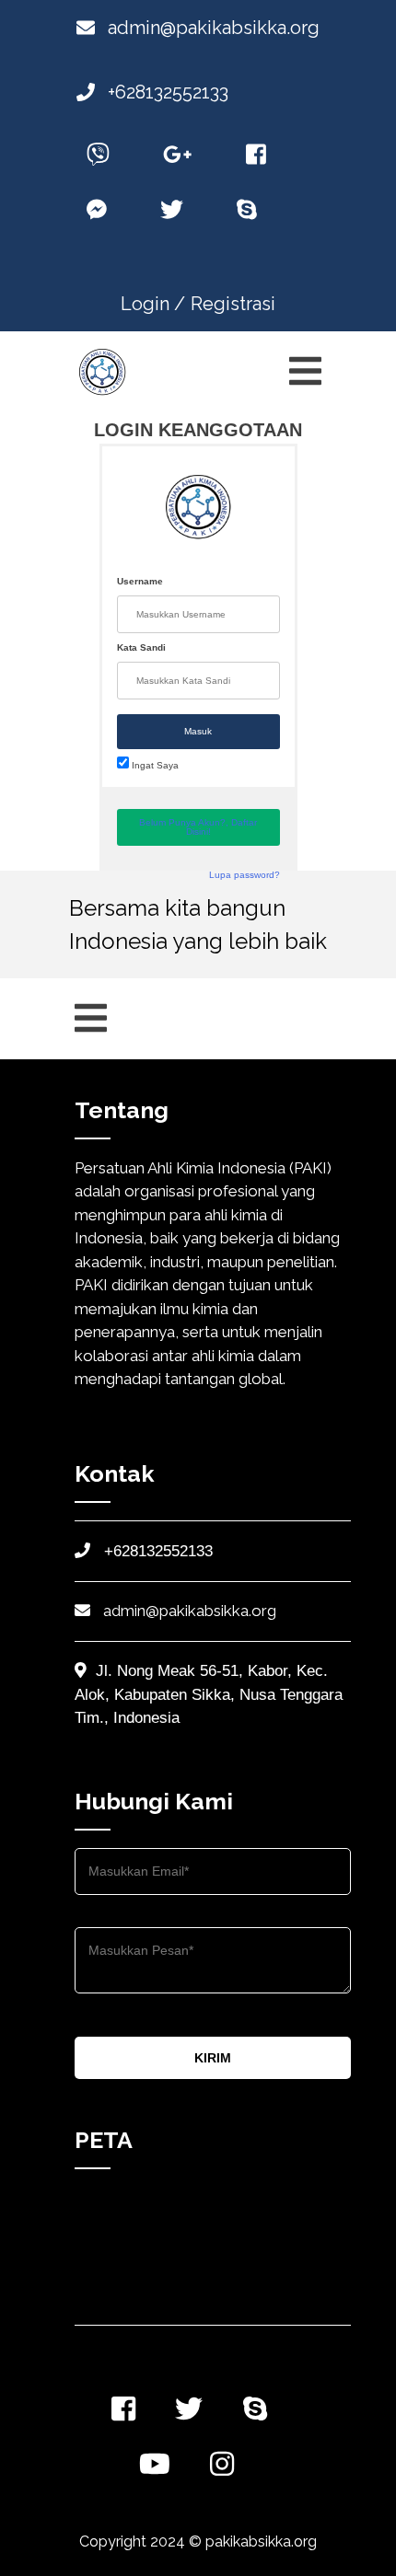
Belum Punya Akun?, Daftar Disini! (198, 827)
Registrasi (233, 304)
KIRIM (213, 2058)
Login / (153, 304)
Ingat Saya (154, 765)
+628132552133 (166, 92)
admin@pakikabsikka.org (211, 28)
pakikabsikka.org (261, 2541)
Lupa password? (245, 875)
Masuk (198, 731)
